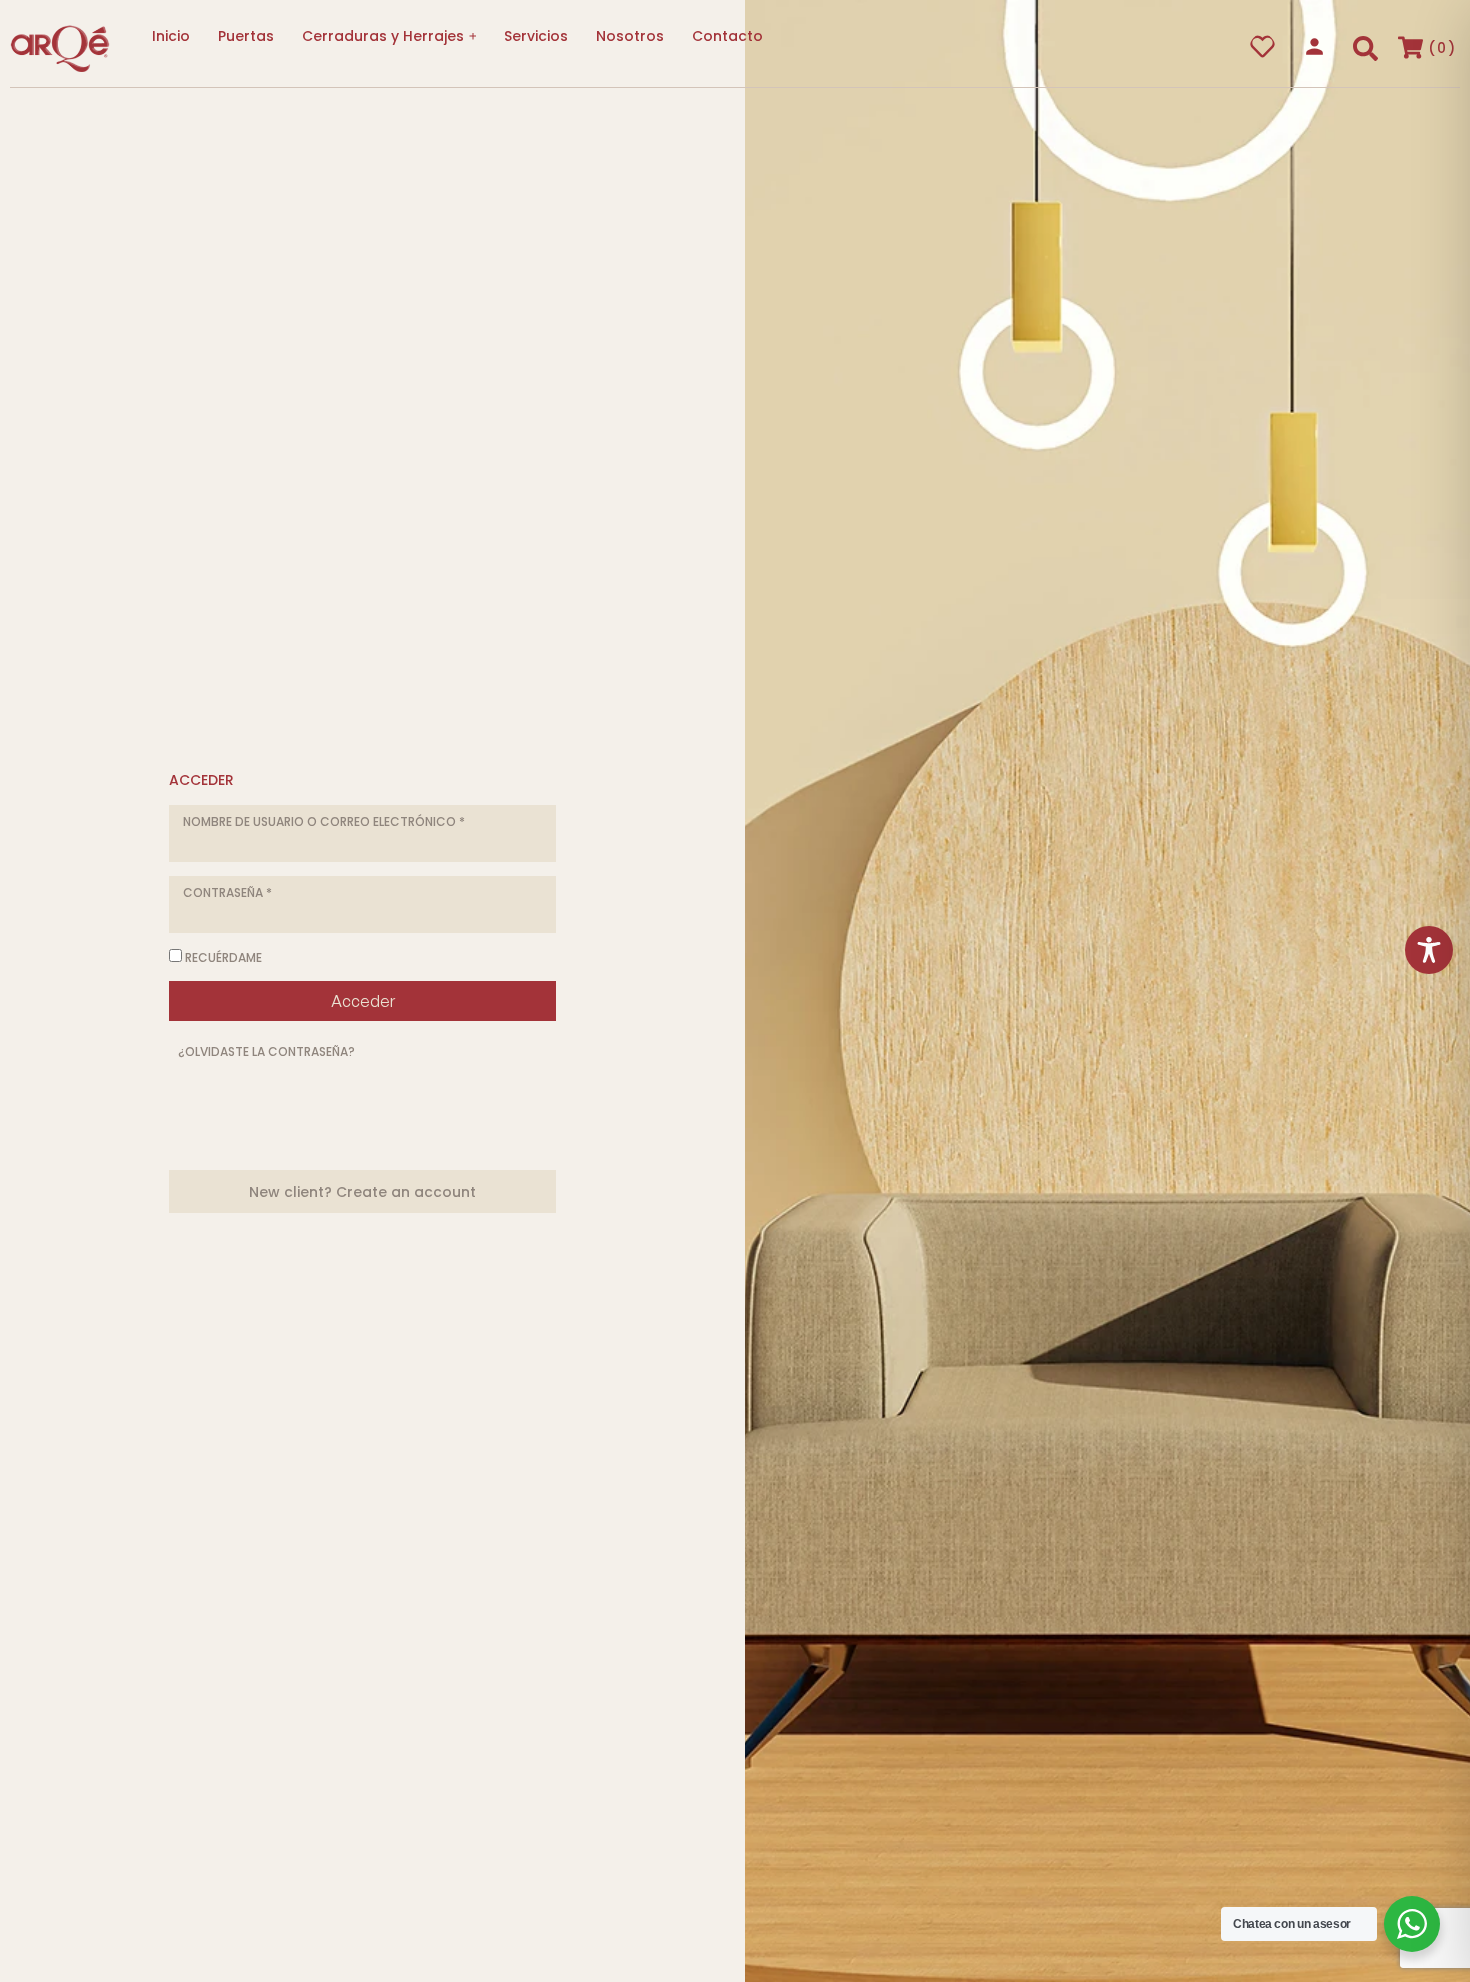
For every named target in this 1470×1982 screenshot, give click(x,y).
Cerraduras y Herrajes (383, 36)
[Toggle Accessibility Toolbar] (1429, 950)
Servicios (536, 36)
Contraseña (227, 891)
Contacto (727, 36)
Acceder (363, 1001)
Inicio (171, 36)
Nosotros (630, 36)
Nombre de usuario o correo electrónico (324, 820)
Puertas (246, 36)
